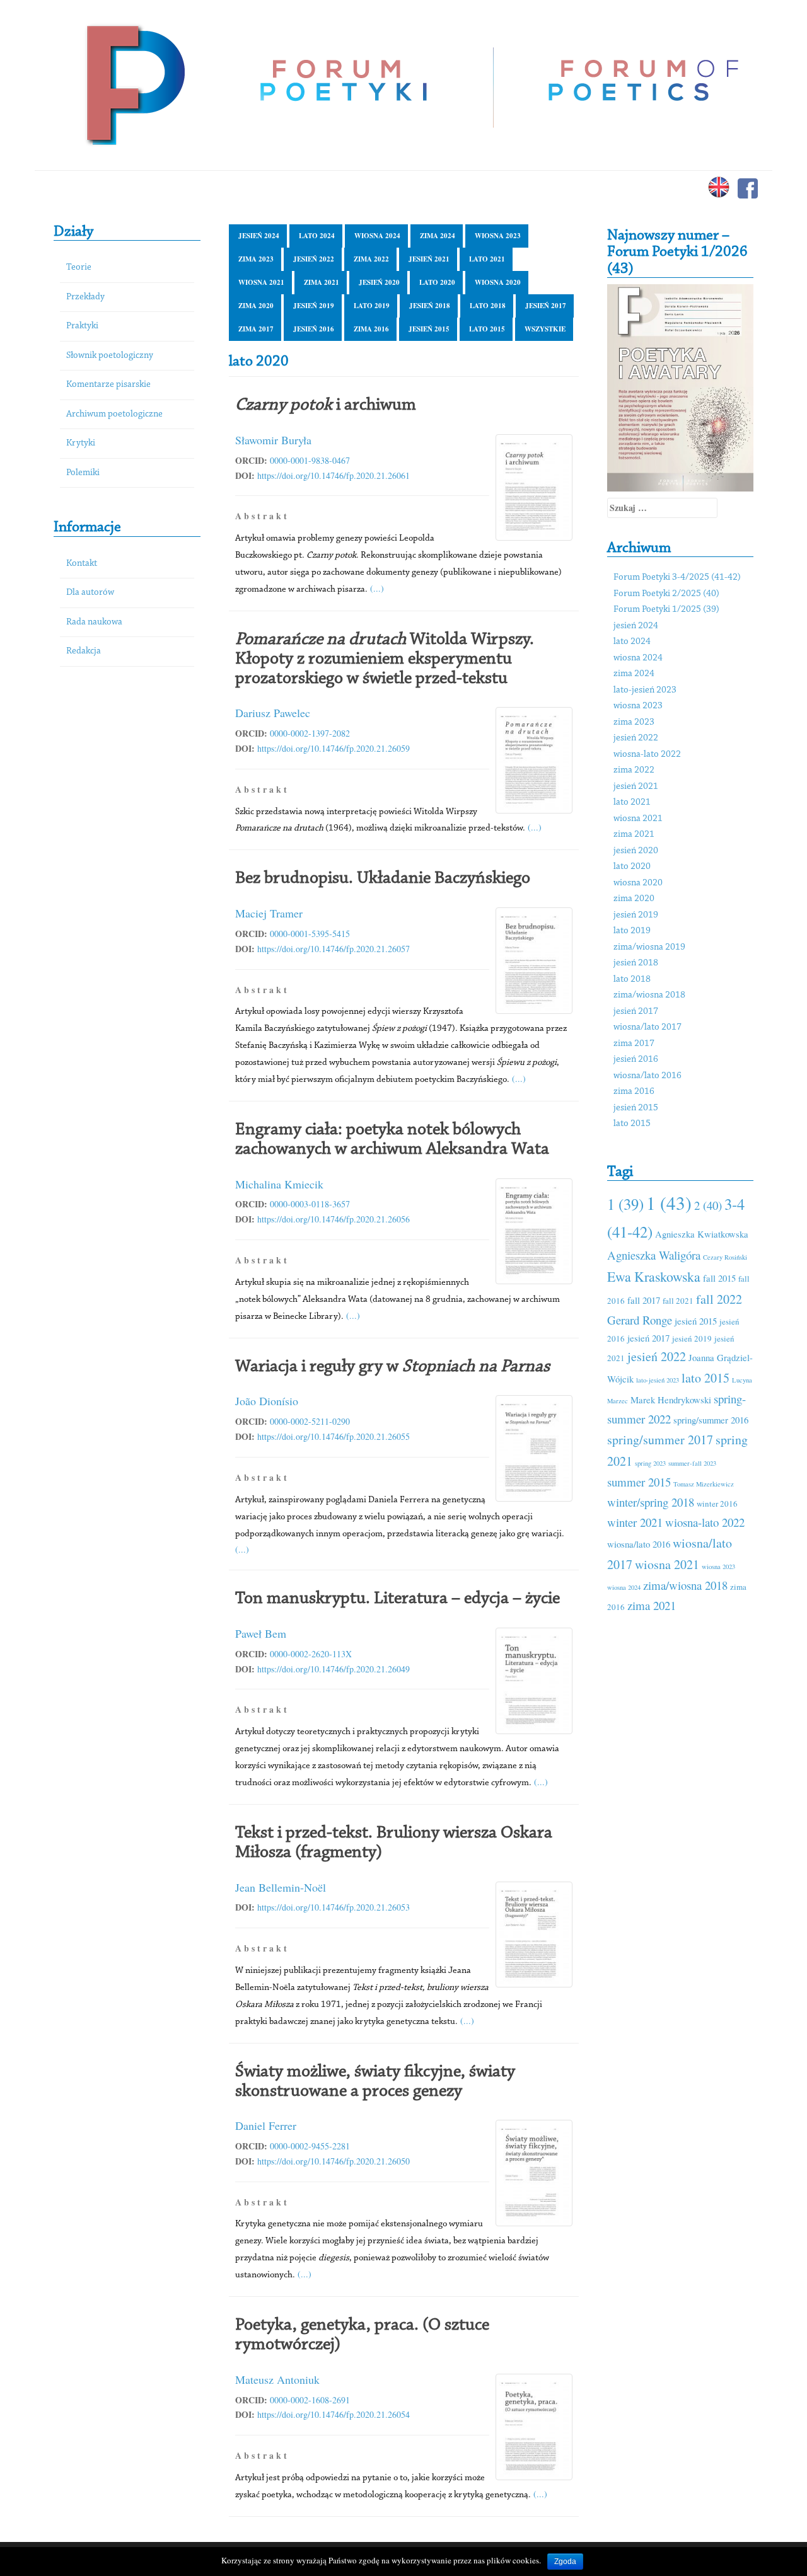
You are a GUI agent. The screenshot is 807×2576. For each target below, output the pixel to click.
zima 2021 (322, 282)
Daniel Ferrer (266, 2125)
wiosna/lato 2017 (647, 1027)
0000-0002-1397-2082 (310, 733)
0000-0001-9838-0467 (310, 460)
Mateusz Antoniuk (277, 2379)
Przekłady (85, 297)
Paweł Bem (261, 1633)
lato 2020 (437, 282)
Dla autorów (90, 593)
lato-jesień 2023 (645, 690)
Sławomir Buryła (273, 440)
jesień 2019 (314, 306)
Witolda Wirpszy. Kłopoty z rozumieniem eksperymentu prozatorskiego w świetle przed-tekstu (385, 659)
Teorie (79, 267)
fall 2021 (678, 1301)
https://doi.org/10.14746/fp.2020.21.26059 (334, 748)
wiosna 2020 (498, 282)
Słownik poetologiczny (110, 356)
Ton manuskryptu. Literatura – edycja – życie (398, 1599)
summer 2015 (639, 1482)
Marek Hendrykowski (671, 1400)
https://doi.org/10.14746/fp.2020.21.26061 (334, 475)
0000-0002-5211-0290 (310, 1421)
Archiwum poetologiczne (114, 414)
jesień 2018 (430, 306)
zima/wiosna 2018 (649, 995)
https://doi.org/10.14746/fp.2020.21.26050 (334, 2161)
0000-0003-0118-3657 (310, 1204)
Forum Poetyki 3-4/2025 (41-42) (677, 578)
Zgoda (565, 2562)
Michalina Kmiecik (279, 1184)
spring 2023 (650, 1463)
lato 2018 (488, 306)
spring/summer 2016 (711, 1420)
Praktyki (82, 326)
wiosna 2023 (498, 236)
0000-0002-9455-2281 (310, 2146)
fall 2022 (719, 1299)
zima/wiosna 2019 (649, 947)
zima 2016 (371, 329)
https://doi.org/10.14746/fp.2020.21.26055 (334, 1436)
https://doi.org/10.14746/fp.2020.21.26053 (334, 1907)
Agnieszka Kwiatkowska (702, 1234)
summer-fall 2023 (692, 1463)
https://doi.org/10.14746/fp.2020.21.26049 (334, 1669)
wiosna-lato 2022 (647, 755)
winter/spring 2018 (651, 1502)
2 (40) (708, 1205)
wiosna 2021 (261, 282)
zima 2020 (256, 306)
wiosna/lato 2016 (647, 1076)
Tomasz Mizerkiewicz (704, 1484)
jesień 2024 (259, 236)
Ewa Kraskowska (654, 1276)
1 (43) (669, 1203)
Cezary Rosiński (725, 1257)
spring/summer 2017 (660, 1440)
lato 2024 (317, 236)
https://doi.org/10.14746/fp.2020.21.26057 (334, 949)
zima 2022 (371, 259)
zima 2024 (438, 236)
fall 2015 (719, 1278)
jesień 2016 (314, 329)
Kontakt (82, 564)
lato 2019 (372, 306)
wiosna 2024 (377, 236)
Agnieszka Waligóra (654, 1255)
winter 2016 (717, 1504)
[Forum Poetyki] (134, 83)
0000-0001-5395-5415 (310, 934)
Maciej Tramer (269, 913)
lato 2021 (487, 259)
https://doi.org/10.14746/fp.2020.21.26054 (334, 2414)
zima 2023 (256, 259)
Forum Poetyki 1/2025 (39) (666, 610)
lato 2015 (487, 329)
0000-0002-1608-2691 (310, 2400)
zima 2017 (256, 329)
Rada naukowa (94, 622)
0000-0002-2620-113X (311, 1654)
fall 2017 (644, 1300)
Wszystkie (545, 329)
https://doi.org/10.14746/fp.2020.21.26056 (334, 1219)
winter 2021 (635, 1522)
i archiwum (326, 405)
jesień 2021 (429, 259)
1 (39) (625, 1204)
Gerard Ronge (640, 1320)
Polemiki (83, 473)
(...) (377, 588)
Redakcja (84, 651)
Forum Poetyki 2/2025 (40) (666, 594)
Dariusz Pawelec (273, 713)
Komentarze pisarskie (108, 385)
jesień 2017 (546, 306)
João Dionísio (267, 1401)
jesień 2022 (314, 259)
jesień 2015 (429, 329)
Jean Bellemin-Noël (281, 1887)
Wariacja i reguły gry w (392, 1367)
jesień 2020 (379, 282)
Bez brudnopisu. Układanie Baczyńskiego (383, 878)
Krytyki (81, 443)
